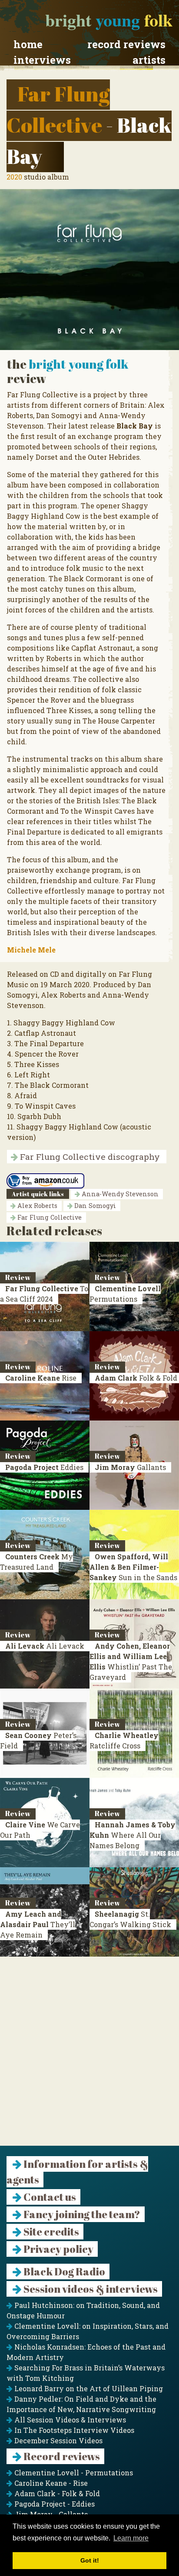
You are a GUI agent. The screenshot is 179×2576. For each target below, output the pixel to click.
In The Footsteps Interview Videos (73, 2430)
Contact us (49, 2197)
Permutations (125, 1294)
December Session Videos (58, 2440)
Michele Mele (31, 950)
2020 (14, 177)
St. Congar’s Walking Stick (130, 1919)
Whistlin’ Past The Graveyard (131, 1661)
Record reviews (126, 44)
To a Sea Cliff (44, 1294)
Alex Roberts (36, 1206)
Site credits (50, 2232)
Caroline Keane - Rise (50, 2483)
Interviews (42, 60)
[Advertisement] (89, 2056)
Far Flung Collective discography (89, 1157)
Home (28, 44)
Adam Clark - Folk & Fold (56, 2493)
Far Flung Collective (49, 1217)
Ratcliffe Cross (124, 1740)
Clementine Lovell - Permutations (73, 2473)
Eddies (44, 1467)
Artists (149, 60)
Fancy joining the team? (81, 2214)
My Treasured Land (36, 1562)
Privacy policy (58, 2249)
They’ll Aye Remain (38, 1924)
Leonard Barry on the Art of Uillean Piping (88, 2388)
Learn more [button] (131, 2538)
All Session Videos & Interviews (69, 2420)
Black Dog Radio (63, 2272)
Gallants (130, 1467)
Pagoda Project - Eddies (54, 2504)
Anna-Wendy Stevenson (119, 1194)
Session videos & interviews (90, 2289)
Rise (41, 1378)
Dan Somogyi (94, 1206)
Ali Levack (45, 1646)
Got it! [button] (90, 2560)
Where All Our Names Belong (133, 1835)
